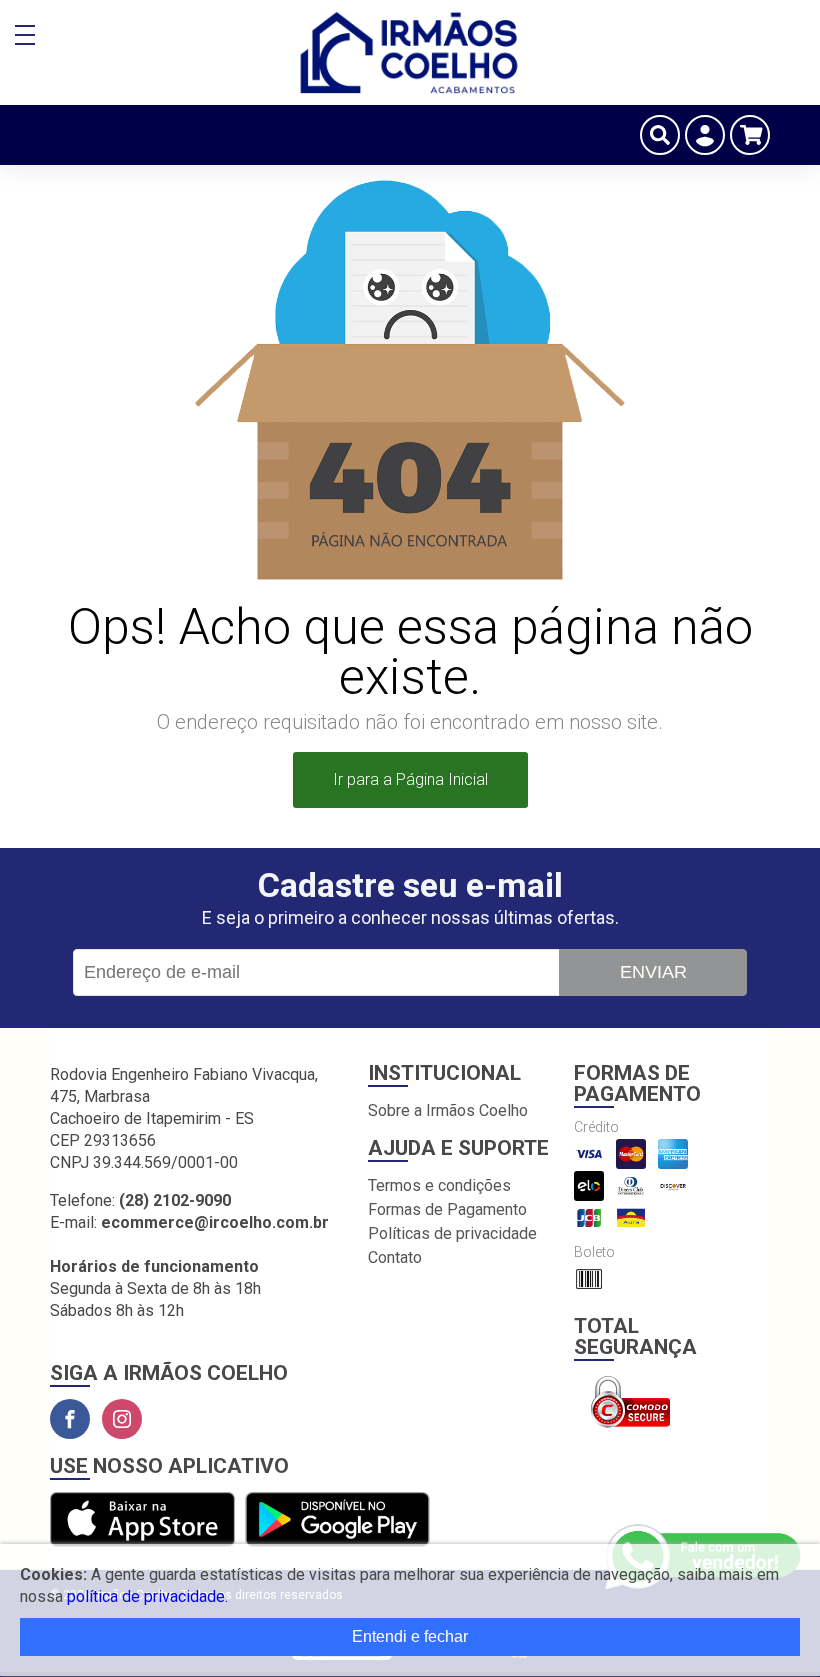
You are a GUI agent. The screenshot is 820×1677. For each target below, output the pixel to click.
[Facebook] (70, 1419)
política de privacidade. (147, 1596)
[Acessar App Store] (142, 1520)
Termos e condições (439, 1185)
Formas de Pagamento (447, 1209)
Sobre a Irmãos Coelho (448, 1110)
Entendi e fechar (410, 1636)
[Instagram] (122, 1419)
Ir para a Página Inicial (410, 779)
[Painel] (705, 135)
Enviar (653, 972)
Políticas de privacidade (452, 1233)
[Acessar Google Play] (337, 1520)
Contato (395, 1257)
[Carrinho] (750, 135)
